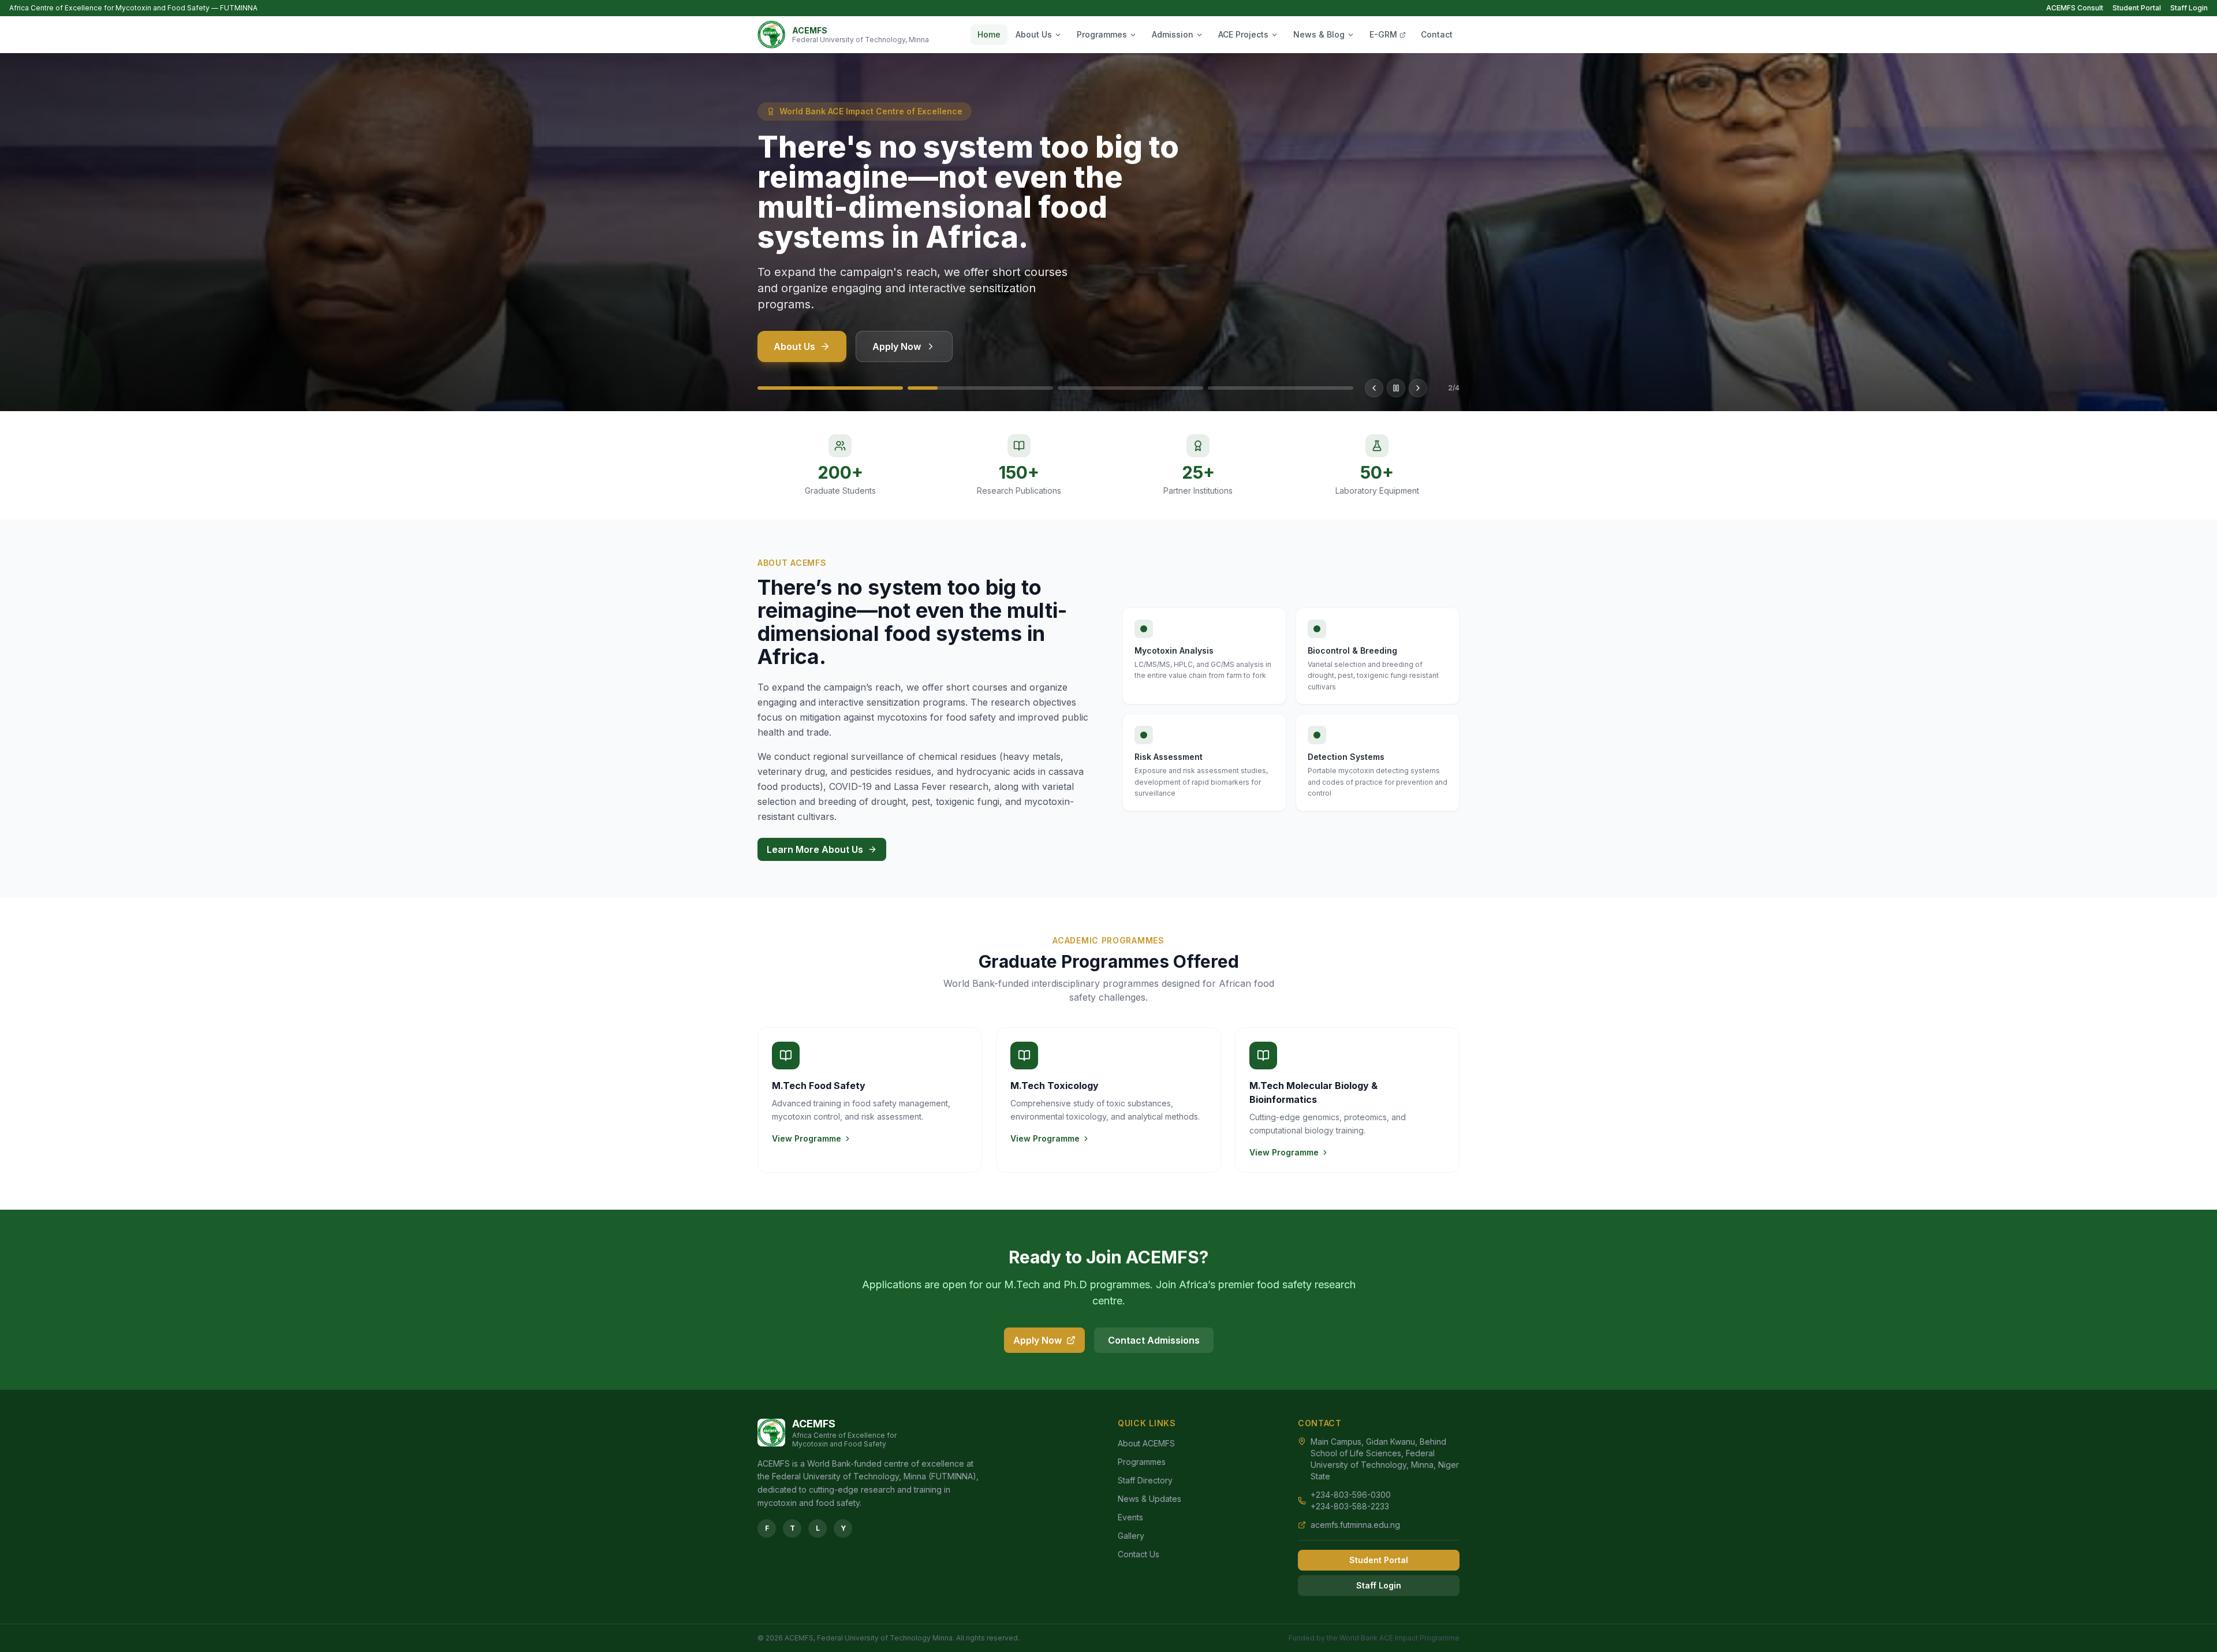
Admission (1173, 34)
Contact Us (1139, 1554)
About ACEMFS (1146, 1443)
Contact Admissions (1154, 1340)
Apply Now (897, 346)
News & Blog (1319, 34)
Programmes (1102, 34)
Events (1130, 1517)
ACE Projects (1243, 34)
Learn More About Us (815, 849)
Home (989, 34)
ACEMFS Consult (2075, 8)
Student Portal (2137, 8)
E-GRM (1383, 34)
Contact (1437, 34)
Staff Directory (1145, 1480)
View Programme (807, 1138)
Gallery (1131, 1536)
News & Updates (1149, 1499)
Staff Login (2189, 8)
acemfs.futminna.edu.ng (1355, 1525)
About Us (1034, 34)
